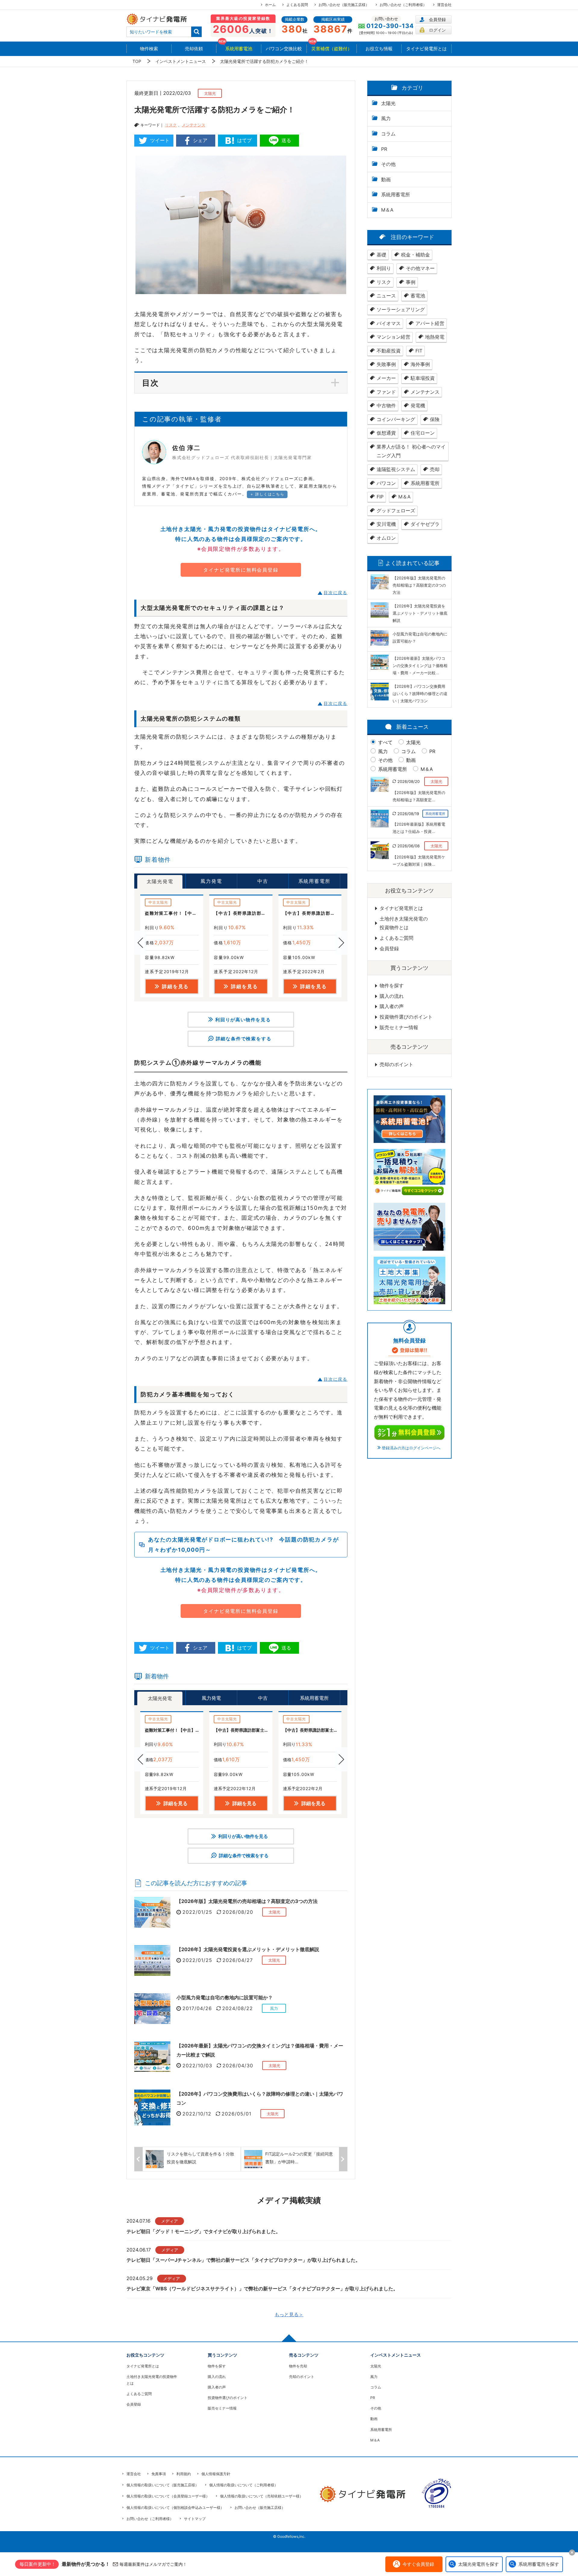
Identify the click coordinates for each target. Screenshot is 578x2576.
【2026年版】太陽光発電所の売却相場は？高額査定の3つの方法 (247, 1901)
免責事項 (159, 2474)
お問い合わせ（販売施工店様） (344, 5)
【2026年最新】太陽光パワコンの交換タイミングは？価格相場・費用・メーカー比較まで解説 (260, 2050)
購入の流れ (392, 996)
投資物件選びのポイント (406, 1017)
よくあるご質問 (396, 938)
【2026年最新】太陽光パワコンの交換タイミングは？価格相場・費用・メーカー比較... (420, 666)
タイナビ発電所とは (401, 908)
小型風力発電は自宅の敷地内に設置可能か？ (225, 1997)
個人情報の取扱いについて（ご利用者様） (244, 2485)
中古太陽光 (158, 902)
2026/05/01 (236, 2114)
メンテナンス (194, 125)
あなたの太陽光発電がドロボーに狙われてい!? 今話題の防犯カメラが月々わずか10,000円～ (243, 1544)
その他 (385, 760)
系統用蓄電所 (393, 769)
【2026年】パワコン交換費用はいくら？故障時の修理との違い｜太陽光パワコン (260, 2098)
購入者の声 (392, 1006)
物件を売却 (298, 2366)
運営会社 (444, 5)
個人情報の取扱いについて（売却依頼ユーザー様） (262, 2496)
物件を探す (392, 985)
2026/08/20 (238, 1912)
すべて (385, 742)
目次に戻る (336, 593)
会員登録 (437, 19)
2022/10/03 (197, 2065)
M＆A (427, 769)
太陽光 (413, 742)
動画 (411, 760)
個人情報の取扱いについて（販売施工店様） (163, 2485)
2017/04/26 (197, 2008)
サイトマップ (195, 2519)
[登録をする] (409, 1432)
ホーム (270, 5)
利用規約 (184, 2474)
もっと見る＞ (289, 2314)
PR (432, 751)
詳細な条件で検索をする (244, 1039)
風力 (383, 751)
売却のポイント (396, 1064)
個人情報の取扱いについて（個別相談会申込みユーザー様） (175, 2508)
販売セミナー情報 (399, 1027)
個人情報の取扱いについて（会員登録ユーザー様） (168, 2496)
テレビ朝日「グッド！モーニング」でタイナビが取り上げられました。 (204, 2231)
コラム (409, 751)
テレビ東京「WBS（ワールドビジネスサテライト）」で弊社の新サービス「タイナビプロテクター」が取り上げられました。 (262, 2289)
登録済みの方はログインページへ (411, 1448)
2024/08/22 (238, 2008)
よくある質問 (297, 5)
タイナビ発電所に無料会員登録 (241, 570)
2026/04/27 (238, 1960)
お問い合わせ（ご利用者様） (403, 5)
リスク (171, 125)
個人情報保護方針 (216, 2474)
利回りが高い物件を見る (243, 1020)
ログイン (437, 30)
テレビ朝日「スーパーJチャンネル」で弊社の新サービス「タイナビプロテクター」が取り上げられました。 (243, 2260)
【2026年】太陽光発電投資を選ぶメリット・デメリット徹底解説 (248, 1949)
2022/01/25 (197, 1912)
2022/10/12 (197, 2114)
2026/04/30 (238, 2065)
